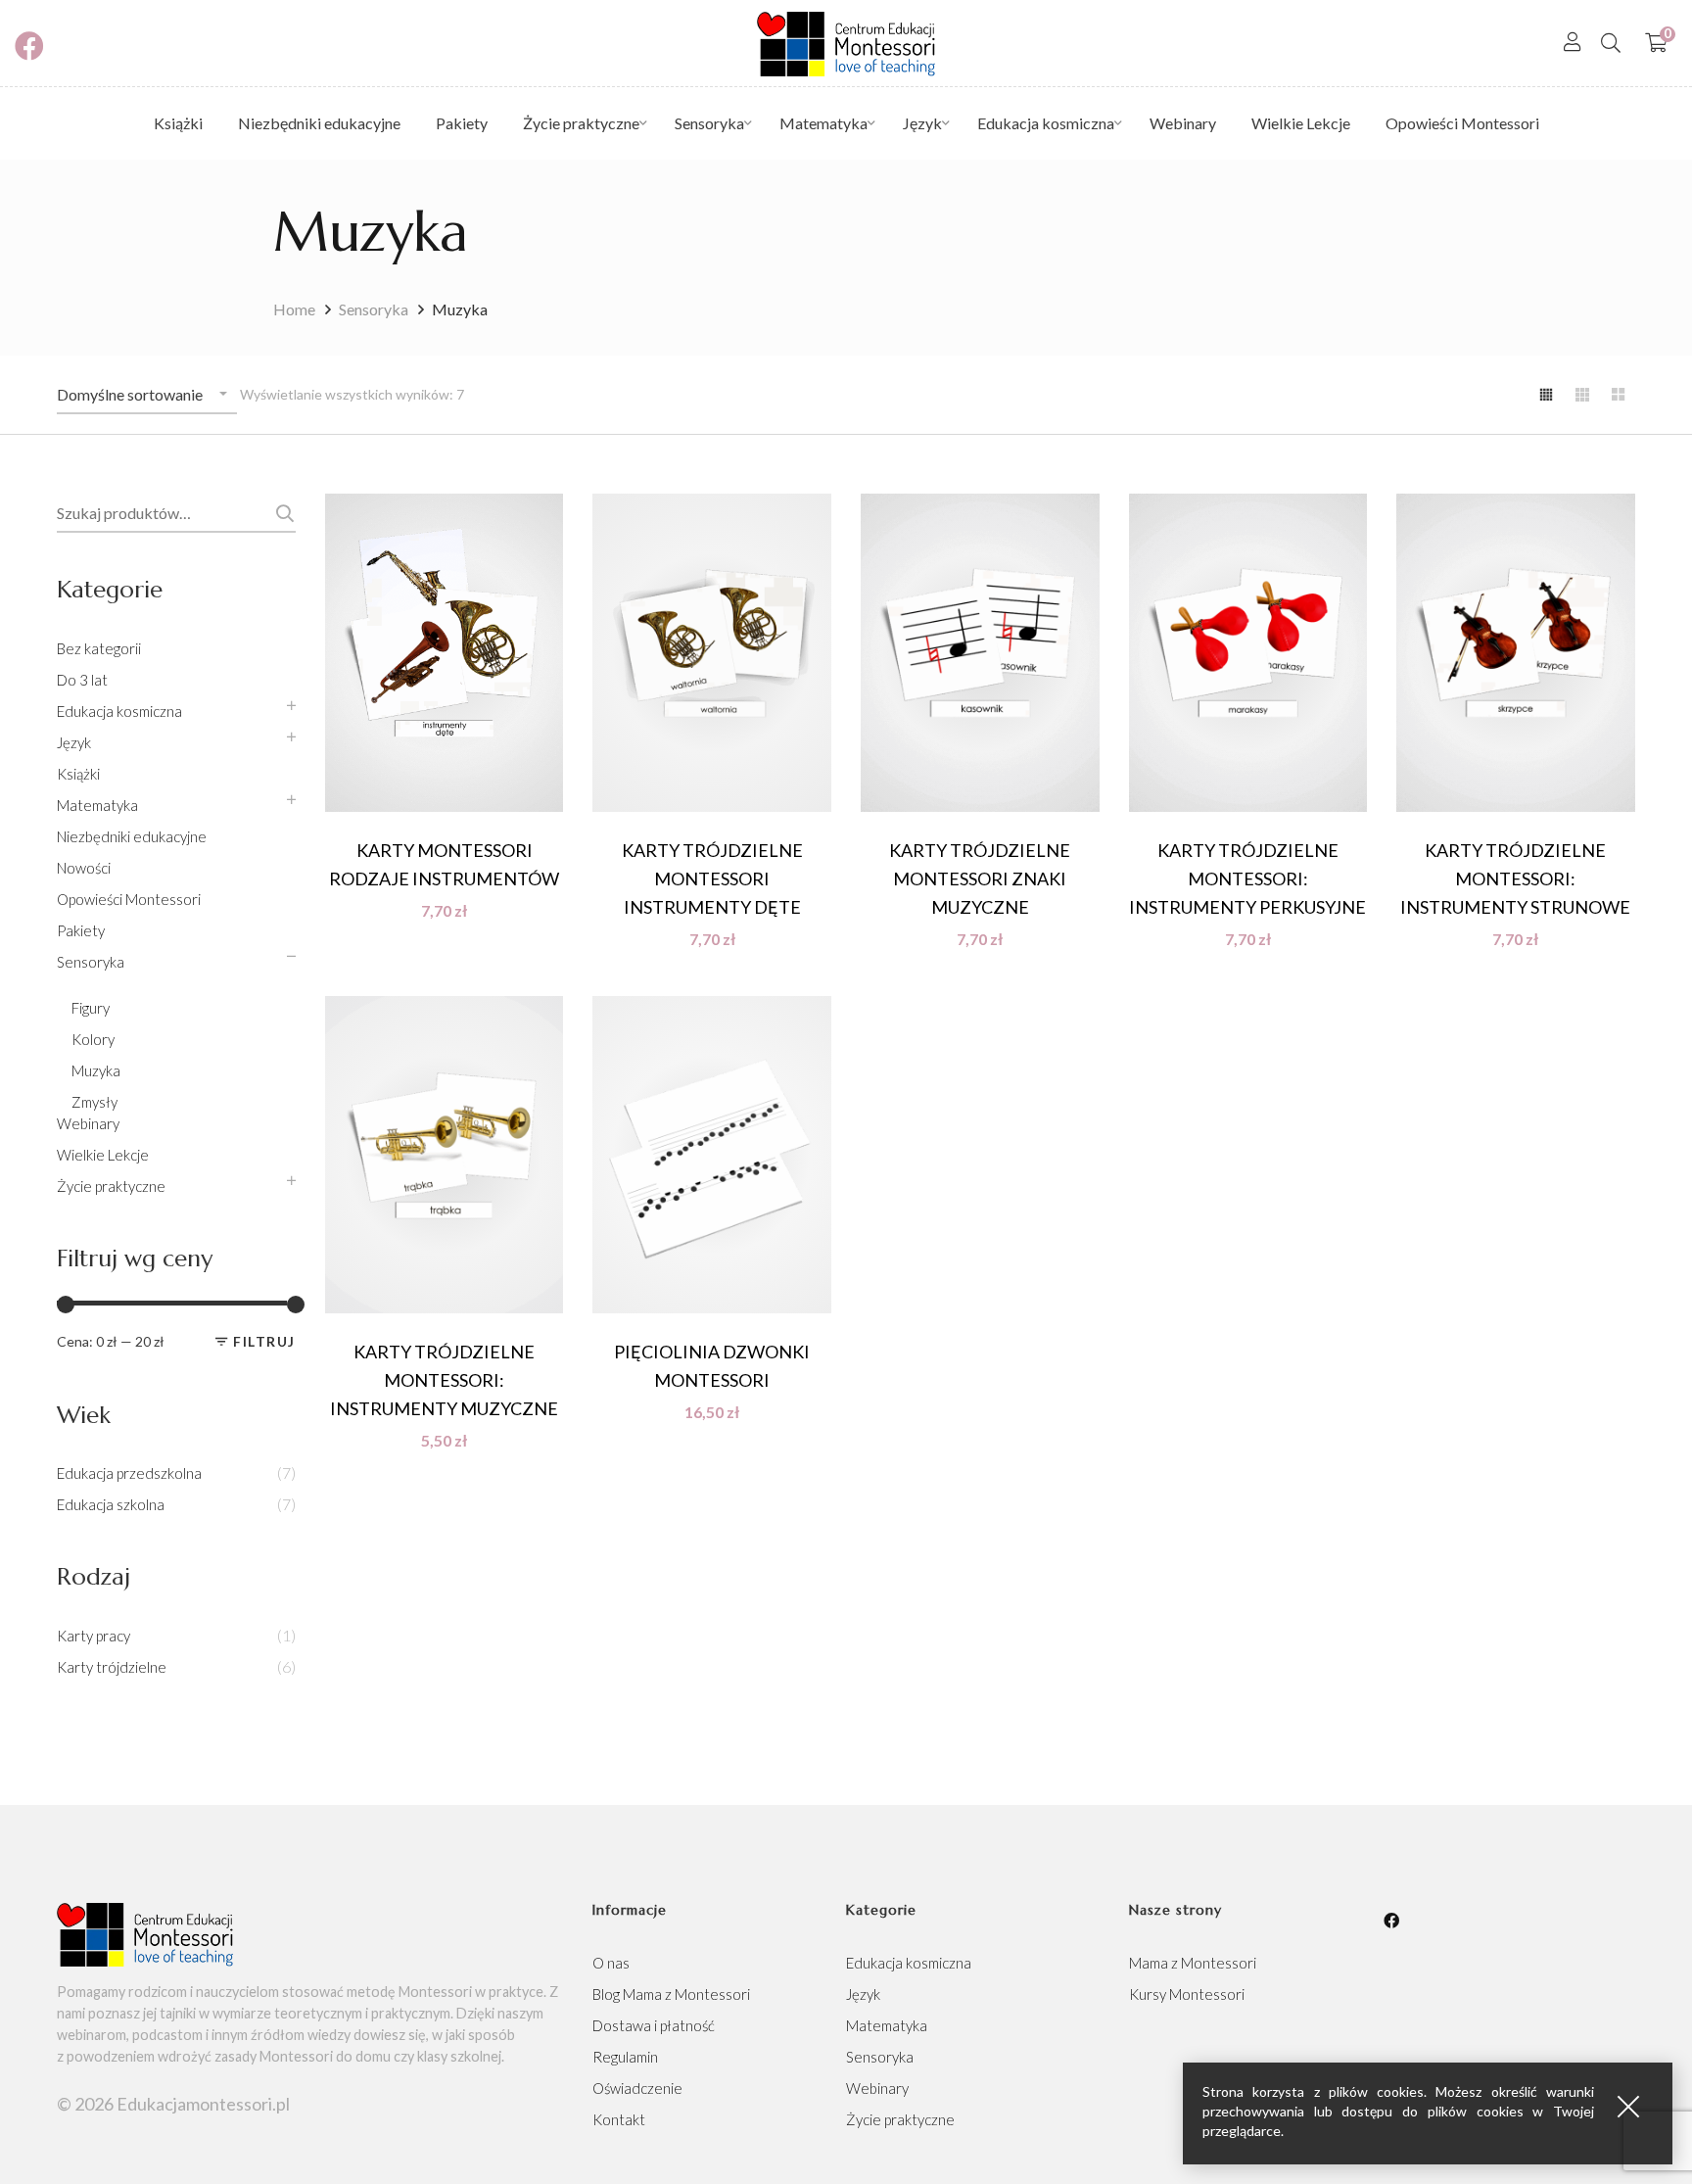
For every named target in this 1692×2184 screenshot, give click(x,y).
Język (74, 742)
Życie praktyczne (111, 1186)
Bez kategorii (99, 648)
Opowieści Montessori (129, 899)
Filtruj (264, 1341)
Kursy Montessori (1187, 1994)
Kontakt (619, 2119)
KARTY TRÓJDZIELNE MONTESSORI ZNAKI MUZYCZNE (980, 878)
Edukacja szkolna (111, 1504)
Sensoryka (374, 309)
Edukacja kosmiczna (119, 711)
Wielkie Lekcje (103, 1155)
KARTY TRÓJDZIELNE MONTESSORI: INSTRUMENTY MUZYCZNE (444, 1380)
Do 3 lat (82, 680)
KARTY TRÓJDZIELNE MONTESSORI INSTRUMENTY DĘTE (712, 878)
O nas (611, 1963)
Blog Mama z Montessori (671, 1994)
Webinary (88, 1123)
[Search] (1611, 42)
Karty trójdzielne (112, 1667)
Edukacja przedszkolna (129, 1473)
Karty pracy (94, 1636)
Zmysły (94, 1102)
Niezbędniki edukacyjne (132, 836)
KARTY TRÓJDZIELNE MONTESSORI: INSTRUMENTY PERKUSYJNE (1247, 878)
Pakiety (81, 930)
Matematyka (97, 805)
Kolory (93, 1039)
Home (294, 309)
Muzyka (96, 1070)
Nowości (84, 868)
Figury (91, 1008)
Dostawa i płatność (654, 2025)
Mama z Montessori (1193, 1963)
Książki (78, 774)
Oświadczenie (637, 2088)
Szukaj (282, 513)
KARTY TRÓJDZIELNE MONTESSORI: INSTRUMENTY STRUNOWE (1515, 878)
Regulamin (625, 2057)
